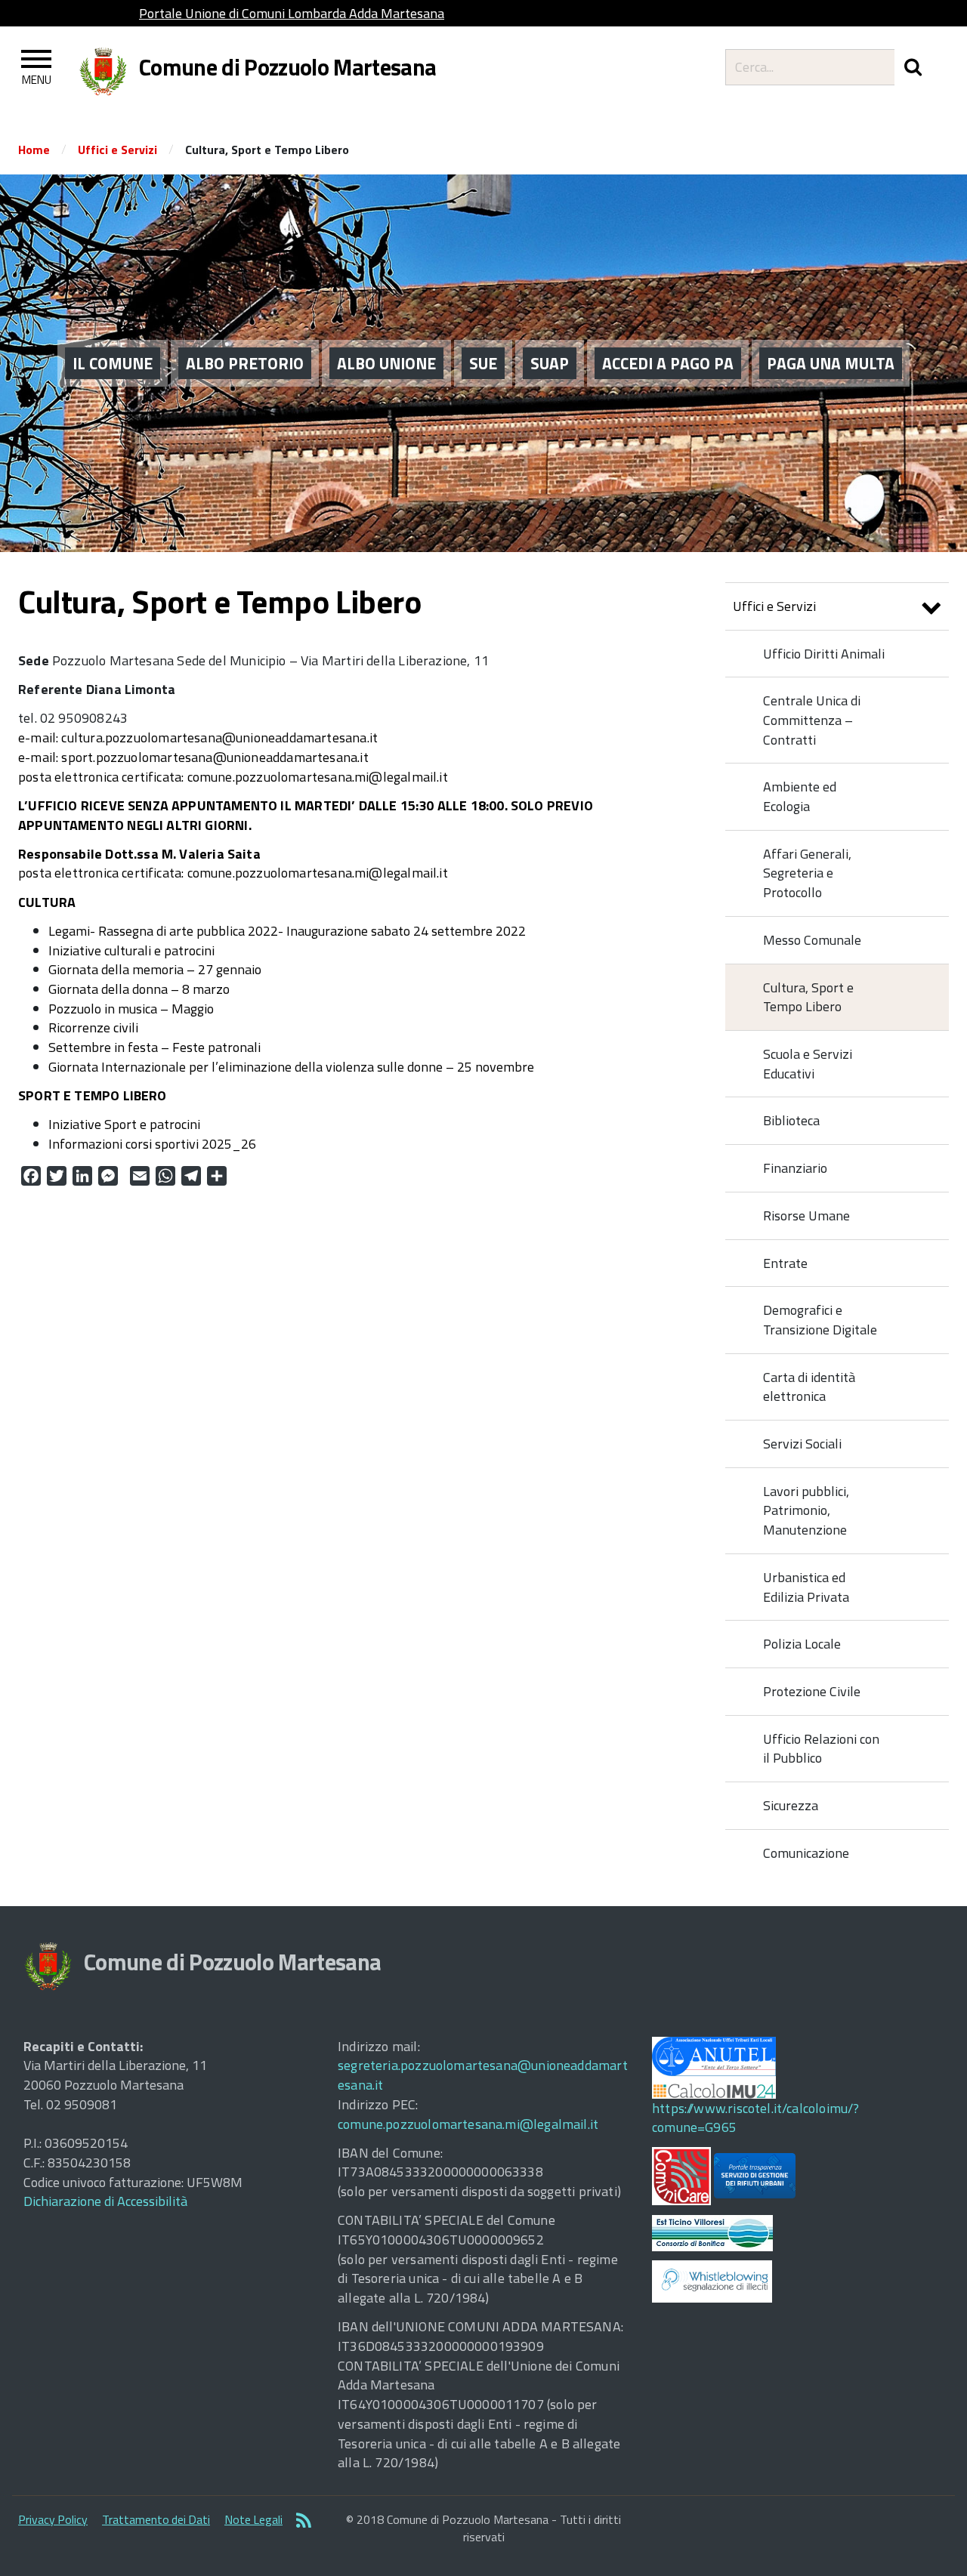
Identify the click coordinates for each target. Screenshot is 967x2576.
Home (34, 150)
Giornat (70, 989)
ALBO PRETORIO (245, 363)
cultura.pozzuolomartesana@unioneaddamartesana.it (219, 737)
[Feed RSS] (304, 2522)
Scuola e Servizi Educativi (808, 1064)
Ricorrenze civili (93, 1027)
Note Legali (253, 2519)
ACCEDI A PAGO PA (668, 363)
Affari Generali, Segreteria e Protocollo (807, 873)
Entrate (785, 1263)
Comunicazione (806, 1853)
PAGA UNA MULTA (831, 363)
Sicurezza (791, 1805)
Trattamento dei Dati (156, 2519)
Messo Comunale (812, 940)
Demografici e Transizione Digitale (820, 1320)
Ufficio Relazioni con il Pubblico (821, 1749)
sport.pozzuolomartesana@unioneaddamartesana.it (213, 757)
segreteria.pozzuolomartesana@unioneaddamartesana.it (483, 2075)
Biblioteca (791, 1120)
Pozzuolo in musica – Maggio (131, 1009)
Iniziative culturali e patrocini (131, 950)
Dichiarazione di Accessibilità (105, 2201)
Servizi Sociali (802, 1444)
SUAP (550, 363)
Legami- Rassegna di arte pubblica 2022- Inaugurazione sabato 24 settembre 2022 (287, 931)
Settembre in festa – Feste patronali (154, 1047)
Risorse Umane (806, 1216)
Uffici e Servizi (117, 150)
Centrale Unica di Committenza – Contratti (812, 720)
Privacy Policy (53, 2519)
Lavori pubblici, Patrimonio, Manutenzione (806, 1510)
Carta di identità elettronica (809, 1387)
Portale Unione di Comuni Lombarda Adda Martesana (292, 13)
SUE (483, 363)
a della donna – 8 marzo (161, 989)
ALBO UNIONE (386, 363)
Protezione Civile (812, 1691)
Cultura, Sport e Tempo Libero (808, 997)
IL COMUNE (113, 363)
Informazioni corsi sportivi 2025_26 (152, 1144)
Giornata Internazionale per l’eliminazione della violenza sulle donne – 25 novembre (291, 1067)
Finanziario (795, 1168)
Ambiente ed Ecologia (800, 796)
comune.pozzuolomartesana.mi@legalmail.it (318, 777)
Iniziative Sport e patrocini (124, 1124)
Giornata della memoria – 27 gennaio (155, 969)
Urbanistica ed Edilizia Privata (806, 1587)
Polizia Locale (802, 1644)
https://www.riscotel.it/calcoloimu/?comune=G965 (755, 2118)
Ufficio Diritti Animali (824, 654)
